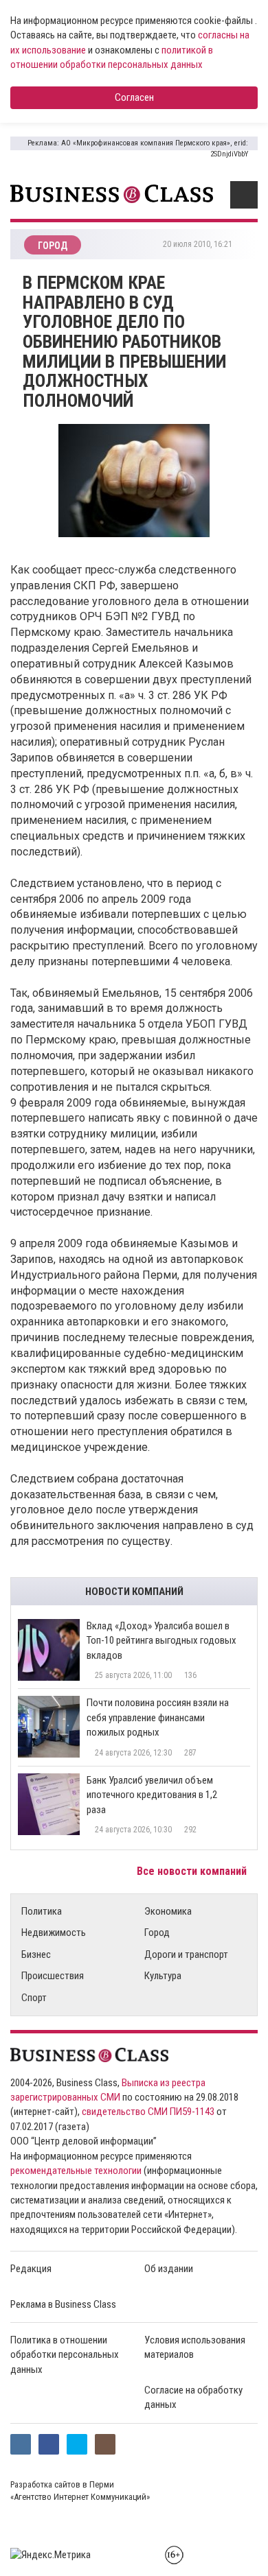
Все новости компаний (193, 1871)
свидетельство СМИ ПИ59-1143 (148, 2112)
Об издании (169, 2269)
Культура (163, 1976)
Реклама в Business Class (63, 2304)
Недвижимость (54, 1933)
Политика (42, 1911)
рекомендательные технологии (76, 2171)
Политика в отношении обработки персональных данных (65, 2355)
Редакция (31, 2269)
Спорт (34, 1998)
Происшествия (53, 1976)
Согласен (134, 97)
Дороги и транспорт (186, 1954)
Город (157, 1933)
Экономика (168, 1911)
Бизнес (36, 1954)
